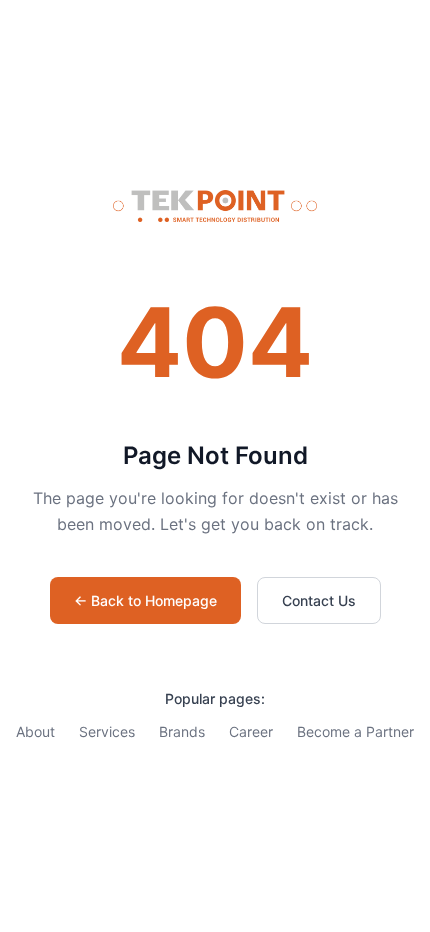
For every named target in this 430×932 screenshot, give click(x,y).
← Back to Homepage (145, 600)
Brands (182, 731)
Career (251, 731)
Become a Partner (355, 731)
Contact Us (319, 600)
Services (107, 731)
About (35, 731)
